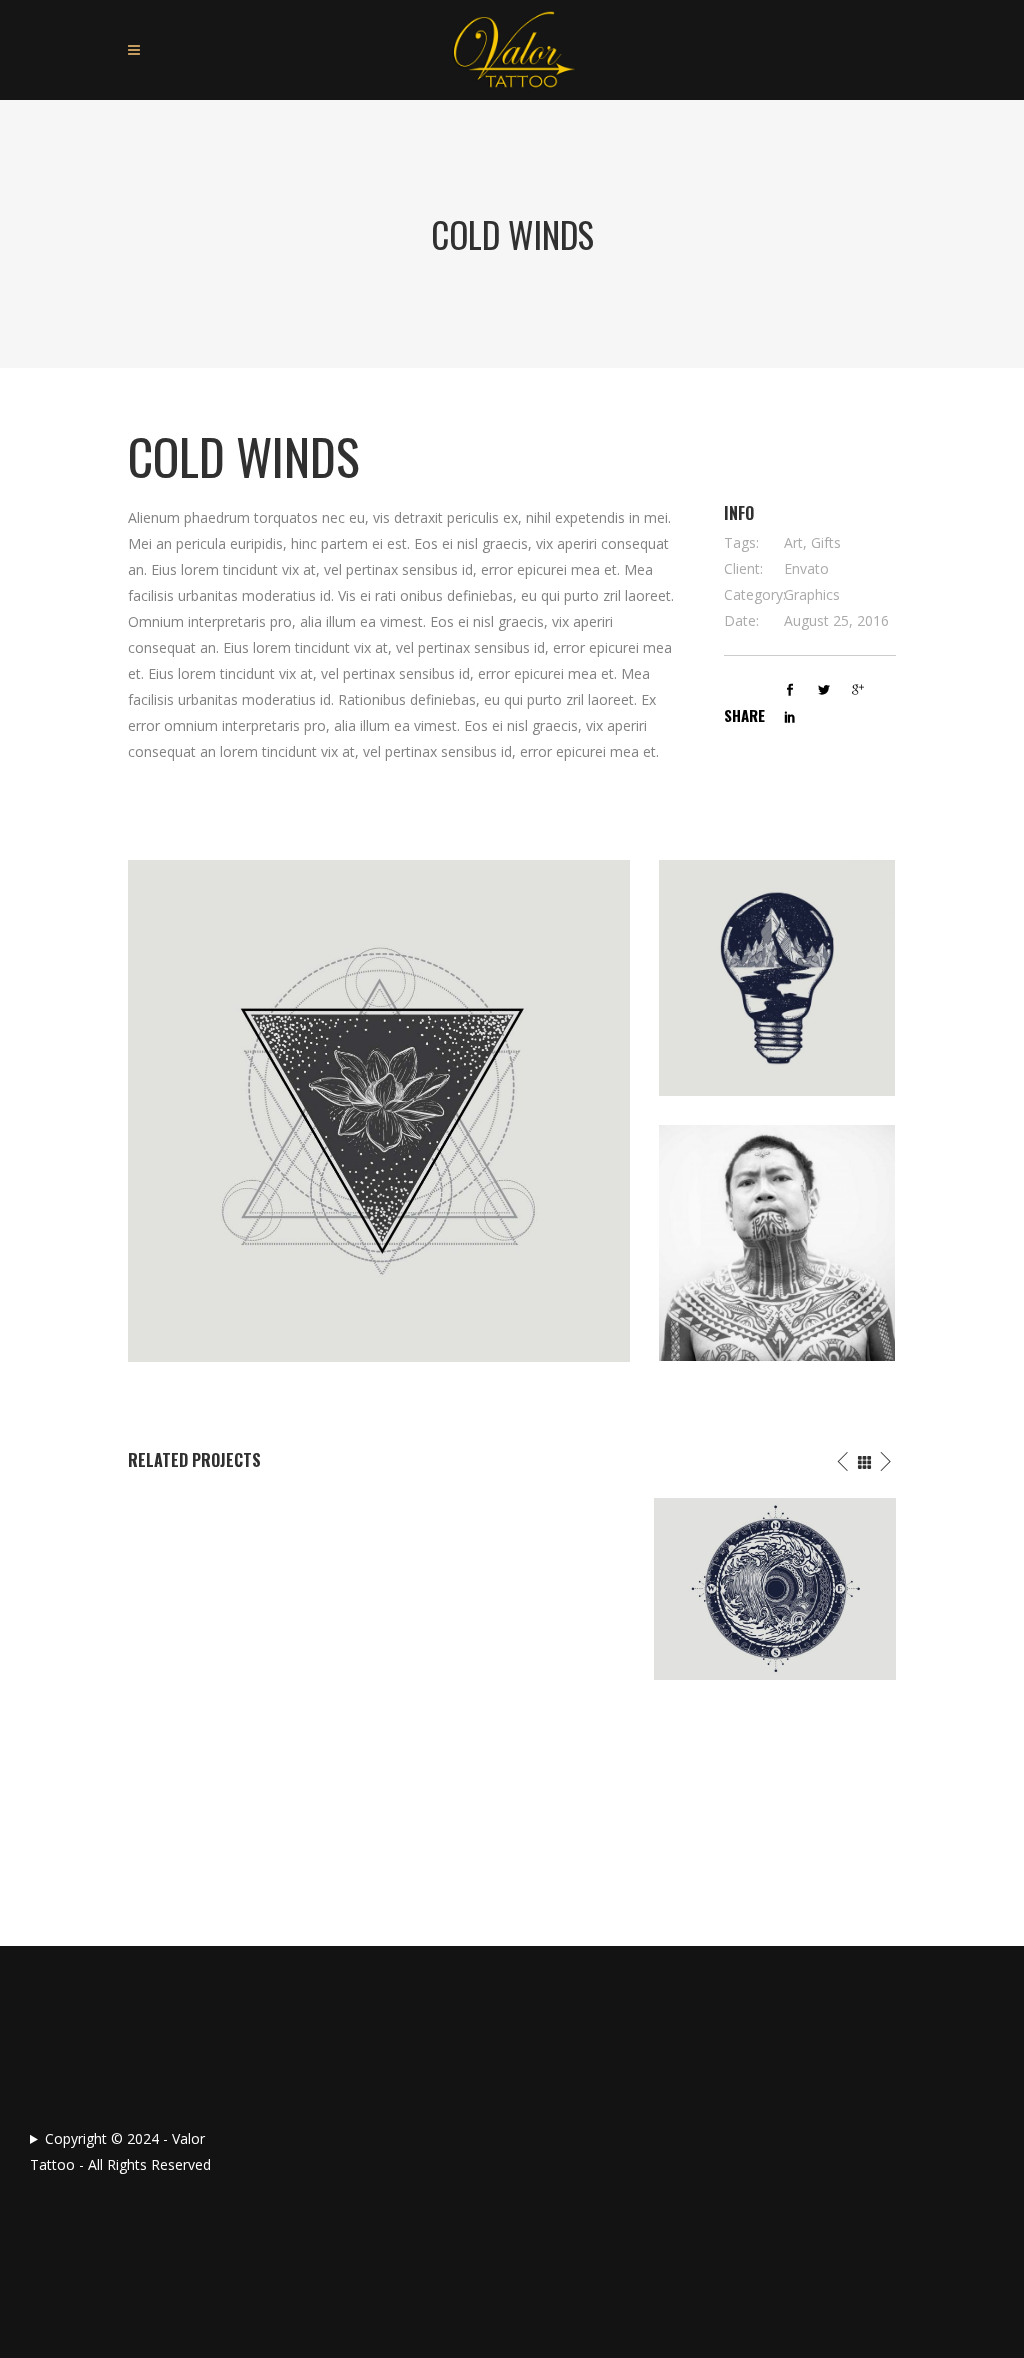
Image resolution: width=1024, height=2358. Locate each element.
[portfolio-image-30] (777, 1243)
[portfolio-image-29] (379, 1111)
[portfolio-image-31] (777, 978)
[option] (249, 1511)
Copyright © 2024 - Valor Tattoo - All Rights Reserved (120, 2151)
